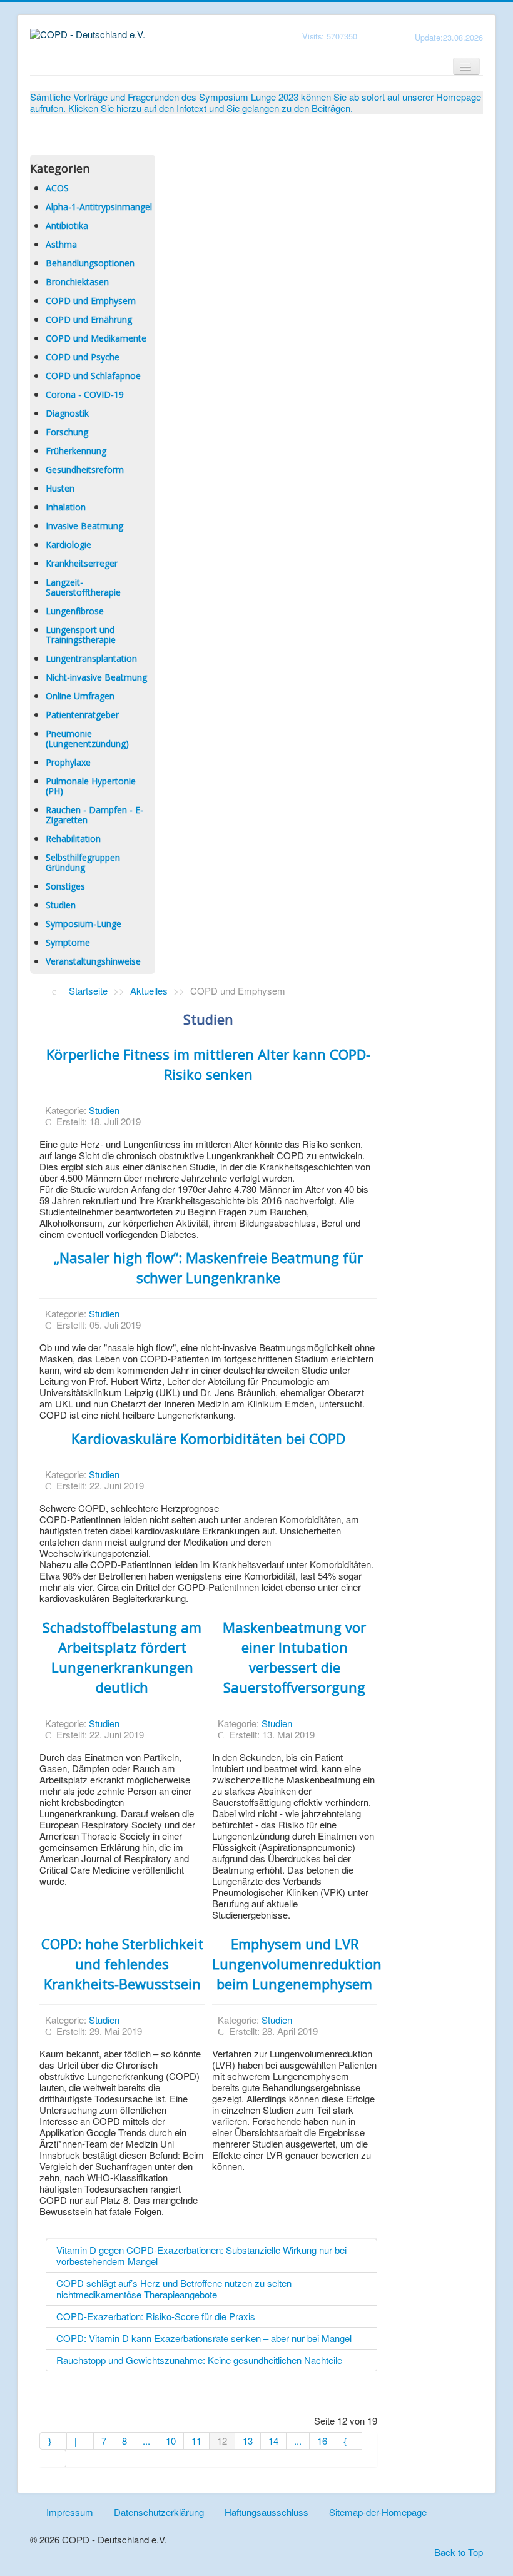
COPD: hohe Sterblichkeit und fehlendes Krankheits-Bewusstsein (122, 1964)
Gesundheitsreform (85, 469)
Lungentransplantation (91, 658)
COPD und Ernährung (89, 319)
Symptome (68, 942)
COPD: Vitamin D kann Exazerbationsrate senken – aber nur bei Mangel (204, 2338)
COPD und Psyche (83, 357)
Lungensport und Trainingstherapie (81, 635)
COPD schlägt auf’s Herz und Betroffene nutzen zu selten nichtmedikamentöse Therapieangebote (174, 2289)
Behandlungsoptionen (90, 263)
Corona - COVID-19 (85, 394)
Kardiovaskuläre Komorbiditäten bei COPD (208, 1438)
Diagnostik (67, 413)
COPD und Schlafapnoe (93, 376)
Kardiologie (69, 545)
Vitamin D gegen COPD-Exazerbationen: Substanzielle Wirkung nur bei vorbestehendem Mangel (201, 2255)
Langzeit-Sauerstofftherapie (83, 587)
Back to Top (459, 2552)
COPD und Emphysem (91, 301)
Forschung (67, 432)
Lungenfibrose (75, 611)
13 (248, 2441)
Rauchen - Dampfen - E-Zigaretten (94, 815)
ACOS (57, 188)
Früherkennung (76, 451)
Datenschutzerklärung (159, 2512)
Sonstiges (65, 886)
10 (171, 2441)
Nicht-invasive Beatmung (96, 677)
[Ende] (53, 2458)
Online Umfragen (80, 696)
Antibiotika (67, 226)
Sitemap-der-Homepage (378, 2512)
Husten (60, 488)
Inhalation (66, 507)
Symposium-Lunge (84, 924)
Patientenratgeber (82, 715)
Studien (61, 905)
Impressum (70, 2512)
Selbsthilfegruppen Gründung (83, 862)
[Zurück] (80, 2441)
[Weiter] (349, 2441)
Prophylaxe (68, 762)
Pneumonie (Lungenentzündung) (87, 738)
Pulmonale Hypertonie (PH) (91, 786)
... (146, 2441)
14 (273, 2441)
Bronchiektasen (77, 282)
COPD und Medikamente (96, 338)
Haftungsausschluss (267, 2512)
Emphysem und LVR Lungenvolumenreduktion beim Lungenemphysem (297, 1964)
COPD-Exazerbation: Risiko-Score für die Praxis (156, 2316)
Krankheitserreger (82, 563)
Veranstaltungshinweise (93, 961)
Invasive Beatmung (84, 526)
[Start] (53, 2441)
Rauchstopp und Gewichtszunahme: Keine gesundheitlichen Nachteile (199, 2360)
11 (196, 2441)
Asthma (61, 244)
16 (322, 2441)
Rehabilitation (73, 839)
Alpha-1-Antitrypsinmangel (99, 207)
